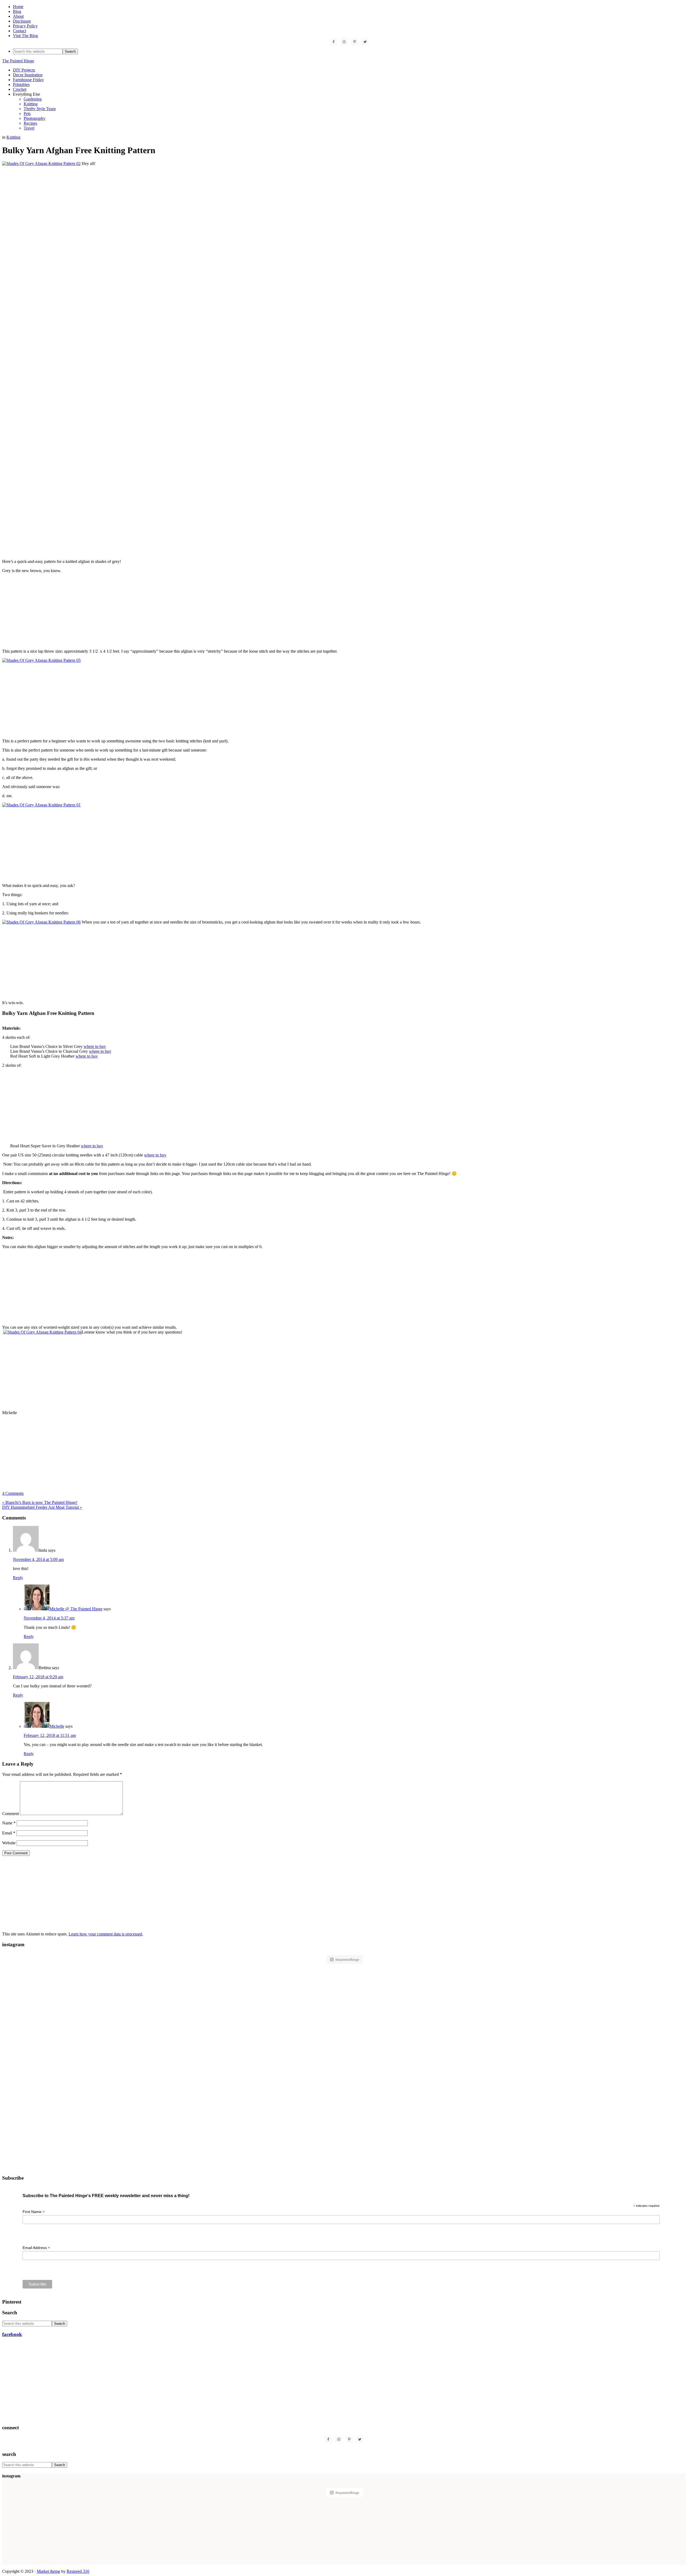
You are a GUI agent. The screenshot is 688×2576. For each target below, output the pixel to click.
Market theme (49, 2571)
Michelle (57, 1726)
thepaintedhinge (347, 1959)
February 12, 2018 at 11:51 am (50, 1735)
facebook (12, 2334)
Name (9, 1823)
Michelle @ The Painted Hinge (76, 1609)
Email (9, 1833)
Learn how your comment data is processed (105, 1934)
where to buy (95, 1046)
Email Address (36, 2248)
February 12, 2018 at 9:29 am (38, 1677)
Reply (18, 1578)
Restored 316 (78, 2571)
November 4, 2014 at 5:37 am (49, 1618)
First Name (34, 2212)
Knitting (13, 137)
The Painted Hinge (18, 61)
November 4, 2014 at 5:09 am (38, 1559)
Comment (10, 1814)
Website (9, 1843)
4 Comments (13, 1493)
